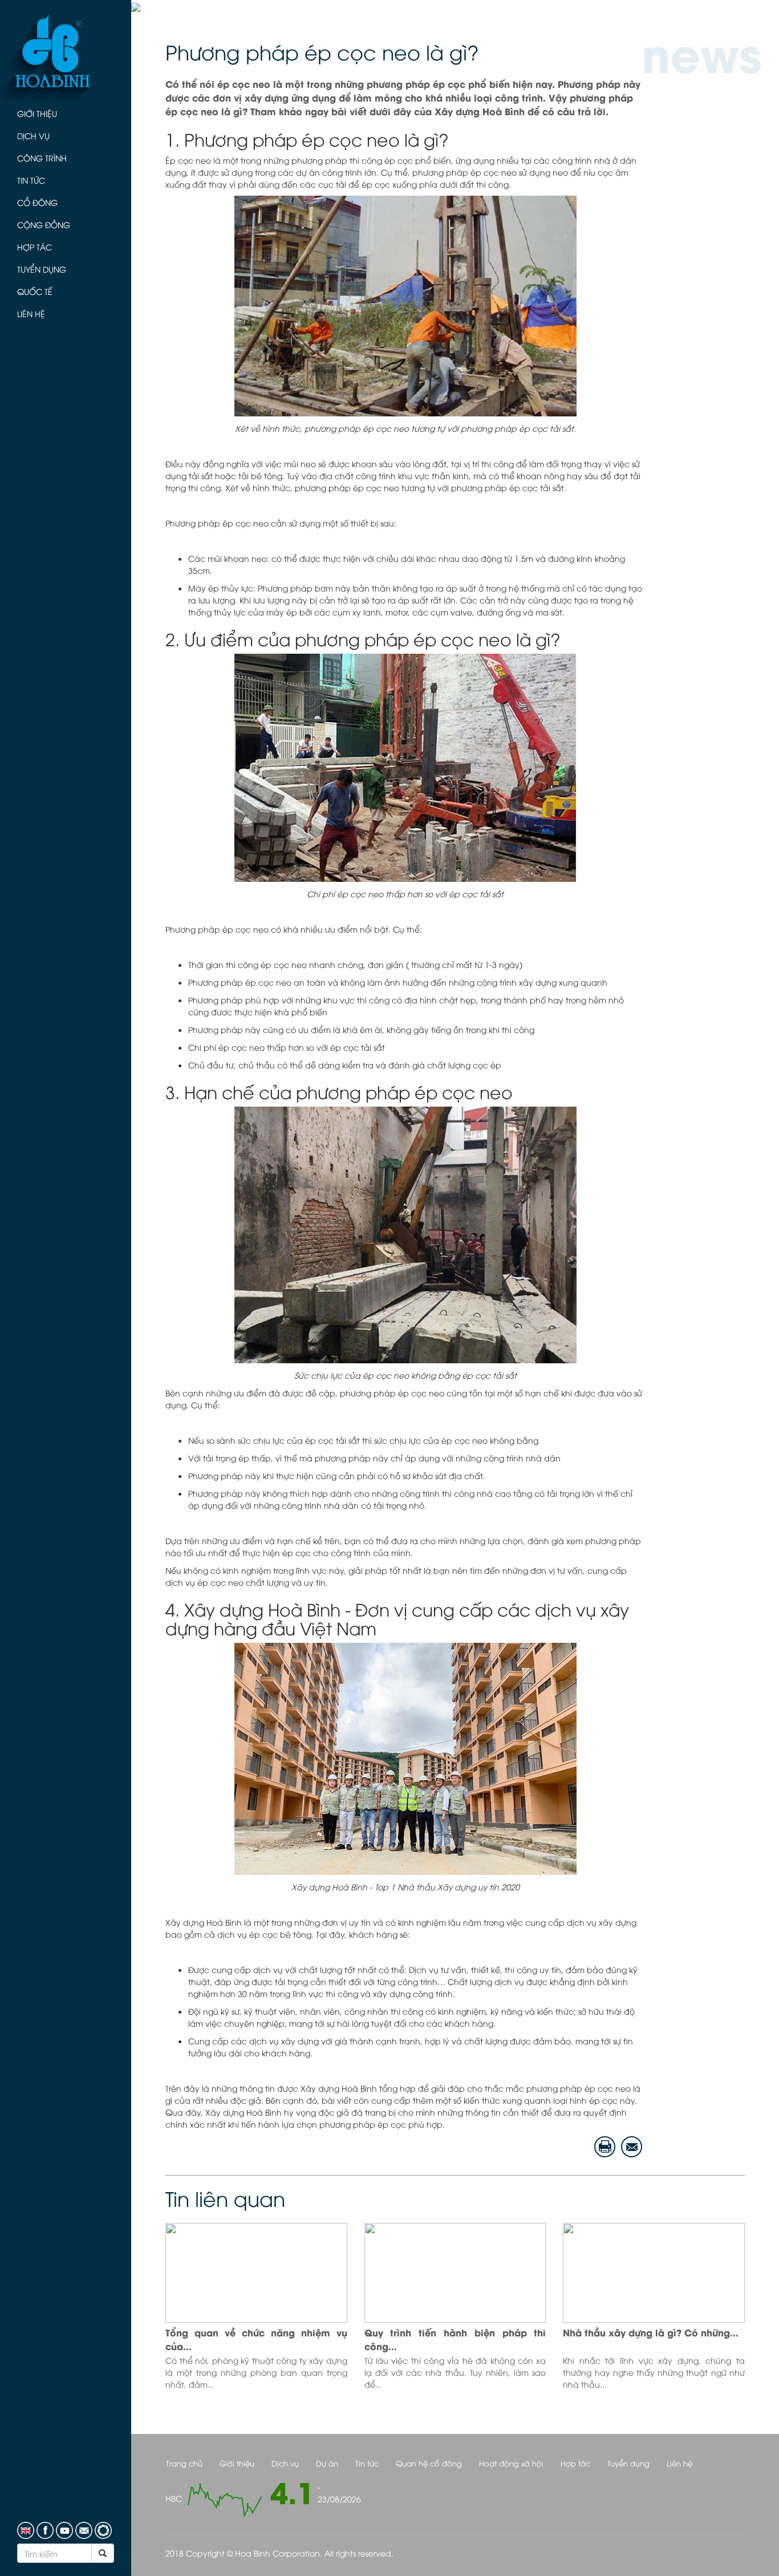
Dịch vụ (33, 135)
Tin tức (31, 180)
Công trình (42, 158)
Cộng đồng (44, 224)
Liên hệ (31, 313)
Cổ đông (37, 202)
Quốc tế (35, 291)
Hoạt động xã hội (511, 2463)
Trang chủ (184, 2463)
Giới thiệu (37, 113)
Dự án (327, 2463)
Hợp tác (35, 247)
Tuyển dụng (42, 269)
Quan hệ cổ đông (429, 2463)
